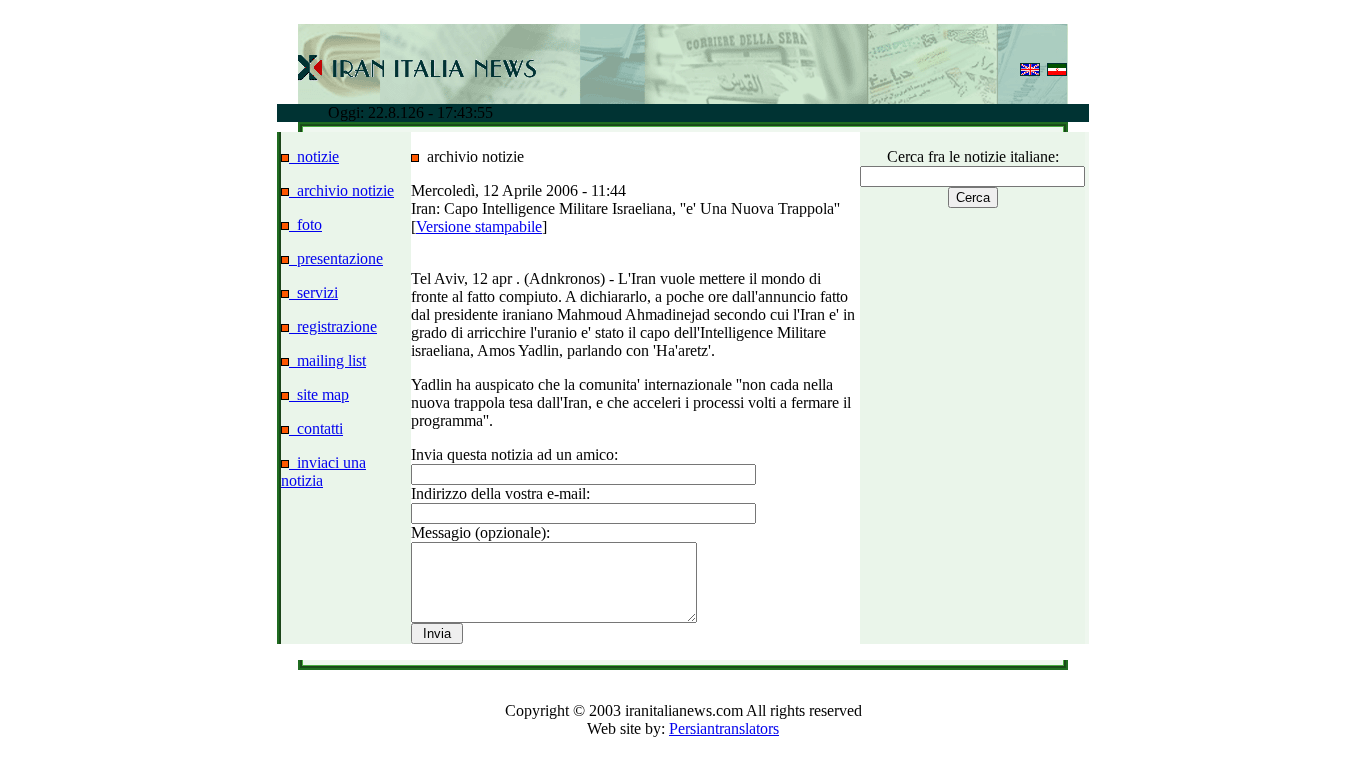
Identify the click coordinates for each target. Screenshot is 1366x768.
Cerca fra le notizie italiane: (973, 156)
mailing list (327, 360)
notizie (314, 156)
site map (319, 394)
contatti (316, 428)
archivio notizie (341, 190)
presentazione (336, 258)
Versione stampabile (479, 226)
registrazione (333, 326)
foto (305, 224)
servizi (313, 292)
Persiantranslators (724, 728)
